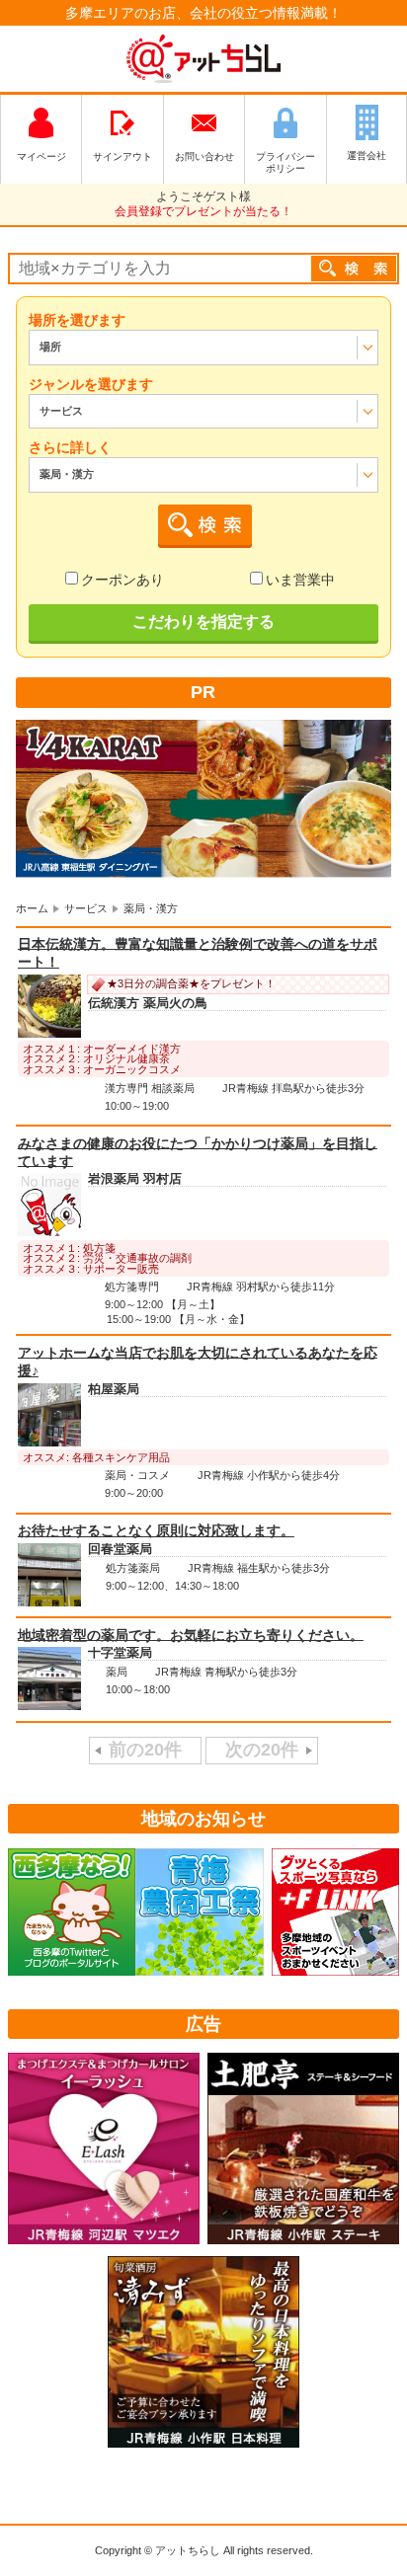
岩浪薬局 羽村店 (135, 1180)
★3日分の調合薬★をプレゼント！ (191, 983)
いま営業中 (300, 580)
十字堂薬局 (120, 1654)
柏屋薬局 (114, 1389)
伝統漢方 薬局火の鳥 (148, 1004)
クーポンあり (122, 580)
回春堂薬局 (120, 1549)
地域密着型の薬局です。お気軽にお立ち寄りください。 (191, 1634)
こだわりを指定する (203, 622)
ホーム (32, 908)
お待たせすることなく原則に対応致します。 (156, 1530)
